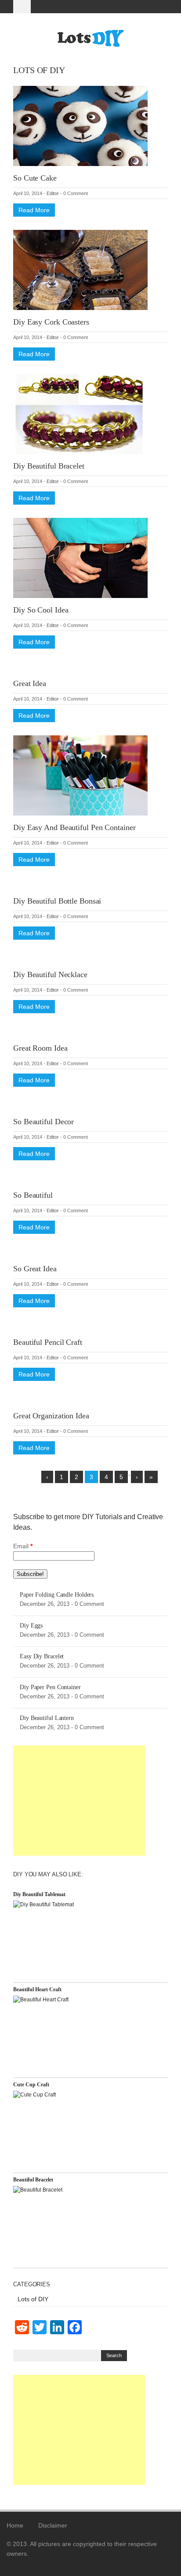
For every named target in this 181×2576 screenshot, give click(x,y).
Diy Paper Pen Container (50, 1687)
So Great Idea (35, 1269)
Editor (53, 193)
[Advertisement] (79, 1801)
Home (15, 2525)
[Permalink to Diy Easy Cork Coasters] (80, 269)
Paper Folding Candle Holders (57, 1595)
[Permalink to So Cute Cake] (80, 125)
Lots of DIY (33, 2299)
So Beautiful (33, 1195)
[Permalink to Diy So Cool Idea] (80, 557)
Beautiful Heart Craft (37, 1989)
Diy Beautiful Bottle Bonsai (57, 901)
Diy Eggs (31, 1626)
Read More (34, 210)
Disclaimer (53, 2525)
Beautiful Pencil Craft (48, 1342)
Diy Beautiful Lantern (47, 1718)
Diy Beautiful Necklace (50, 974)
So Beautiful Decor (43, 1122)
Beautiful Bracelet (33, 2180)
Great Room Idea (40, 1048)
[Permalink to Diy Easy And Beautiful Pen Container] (80, 775)
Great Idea (30, 683)
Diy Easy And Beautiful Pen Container (74, 827)
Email (23, 1546)
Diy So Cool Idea (41, 610)
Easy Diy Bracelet (42, 1656)
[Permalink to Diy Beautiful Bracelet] (80, 413)
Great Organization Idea (51, 1416)
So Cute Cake (35, 178)
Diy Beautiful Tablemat (39, 1894)
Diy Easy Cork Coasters (51, 322)
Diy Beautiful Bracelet (49, 466)
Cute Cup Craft (31, 2085)
